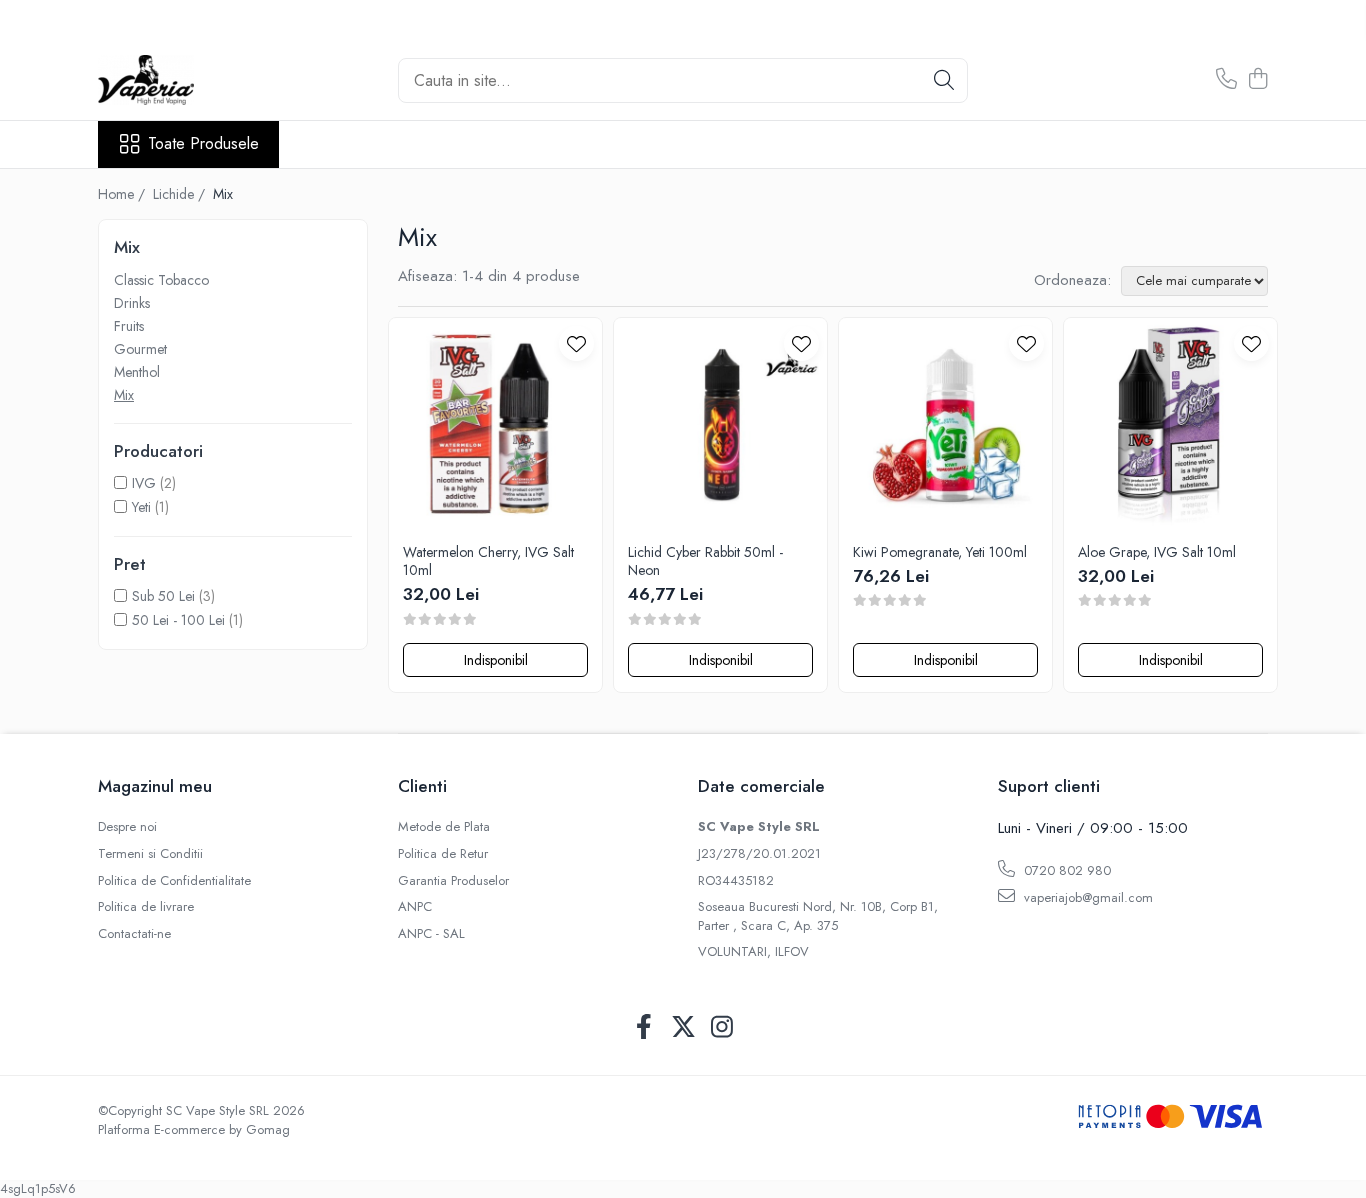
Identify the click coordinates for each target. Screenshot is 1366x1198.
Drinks (132, 303)
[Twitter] (683, 1028)
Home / (123, 194)
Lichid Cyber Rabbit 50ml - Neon (705, 561)
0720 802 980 (1065, 870)
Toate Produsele (203, 144)
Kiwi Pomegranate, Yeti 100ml (940, 552)
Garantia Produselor (453, 881)
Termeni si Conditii (150, 854)
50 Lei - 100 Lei (178, 620)
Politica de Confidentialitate (174, 881)
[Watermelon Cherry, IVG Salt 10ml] (495, 424)
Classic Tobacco (161, 280)
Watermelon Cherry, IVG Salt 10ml (488, 561)
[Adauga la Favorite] (576, 343)
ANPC (415, 907)
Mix (124, 395)
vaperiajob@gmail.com (1086, 897)
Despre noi (127, 827)
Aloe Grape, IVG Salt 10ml (1157, 552)
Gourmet (140, 349)
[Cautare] (944, 80)
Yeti (141, 507)
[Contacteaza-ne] (1226, 80)
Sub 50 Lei (163, 596)
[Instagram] (722, 1028)
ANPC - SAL (431, 934)
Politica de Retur (443, 854)
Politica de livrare (146, 907)
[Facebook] (644, 1028)
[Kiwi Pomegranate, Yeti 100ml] (945, 424)
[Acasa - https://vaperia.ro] (198, 80)
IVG (144, 483)
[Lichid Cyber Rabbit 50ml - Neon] (720, 424)
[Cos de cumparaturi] (1257, 80)
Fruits (129, 326)
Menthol (137, 372)
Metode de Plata (444, 827)
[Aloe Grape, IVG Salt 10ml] (1170, 424)
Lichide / (181, 194)
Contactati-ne (134, 934)
